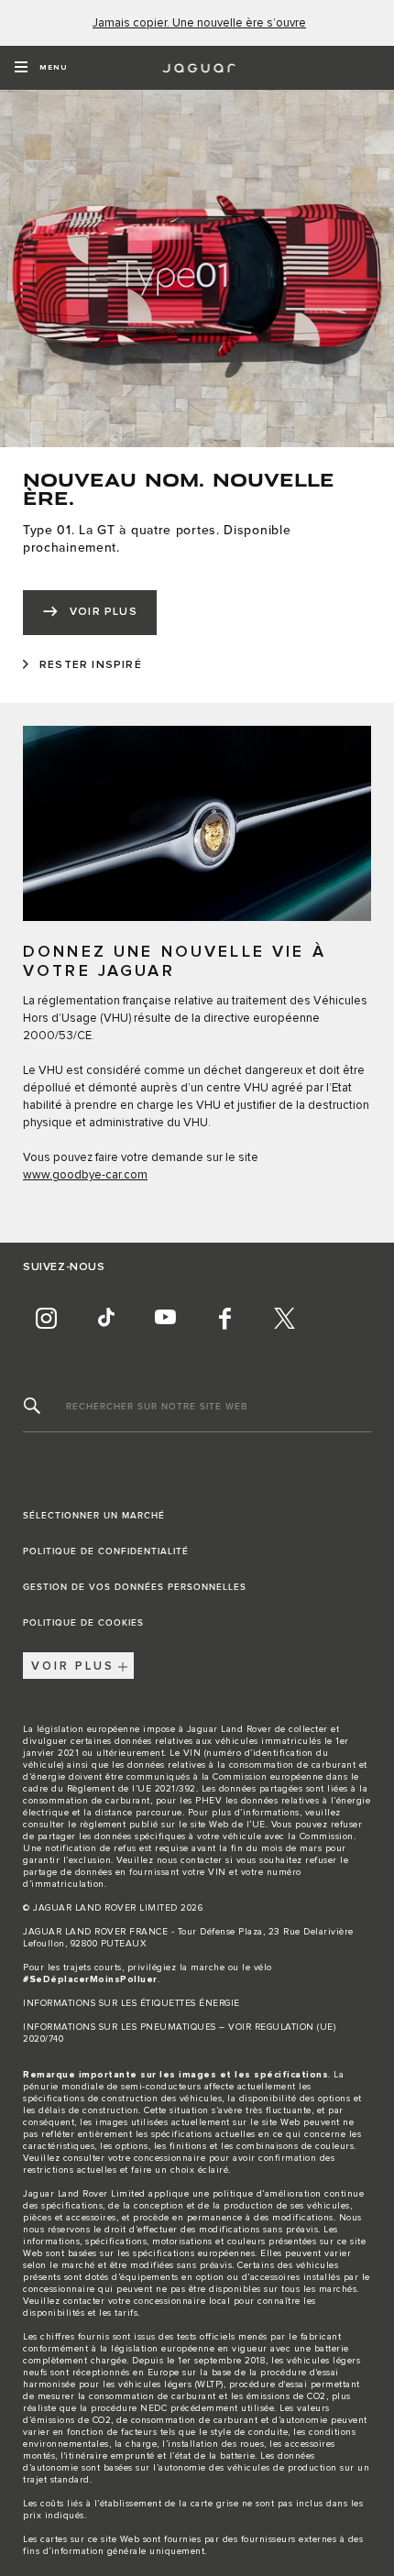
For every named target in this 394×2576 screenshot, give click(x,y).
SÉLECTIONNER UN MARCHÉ (94, 1516)
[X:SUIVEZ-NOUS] (284, 1318)
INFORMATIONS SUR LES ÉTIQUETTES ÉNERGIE (131, 2003)
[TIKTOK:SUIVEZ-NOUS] (105, 1318)
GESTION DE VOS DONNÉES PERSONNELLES (135, 1587)
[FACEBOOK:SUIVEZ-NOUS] (224, 1318)
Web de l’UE (237, 1825)
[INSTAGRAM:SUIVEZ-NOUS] (46, 1318)
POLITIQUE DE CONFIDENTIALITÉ (106, 1551)
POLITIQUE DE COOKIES (83, 1623)
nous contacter (190, 1860)
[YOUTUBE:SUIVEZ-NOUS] (165, 1318)
